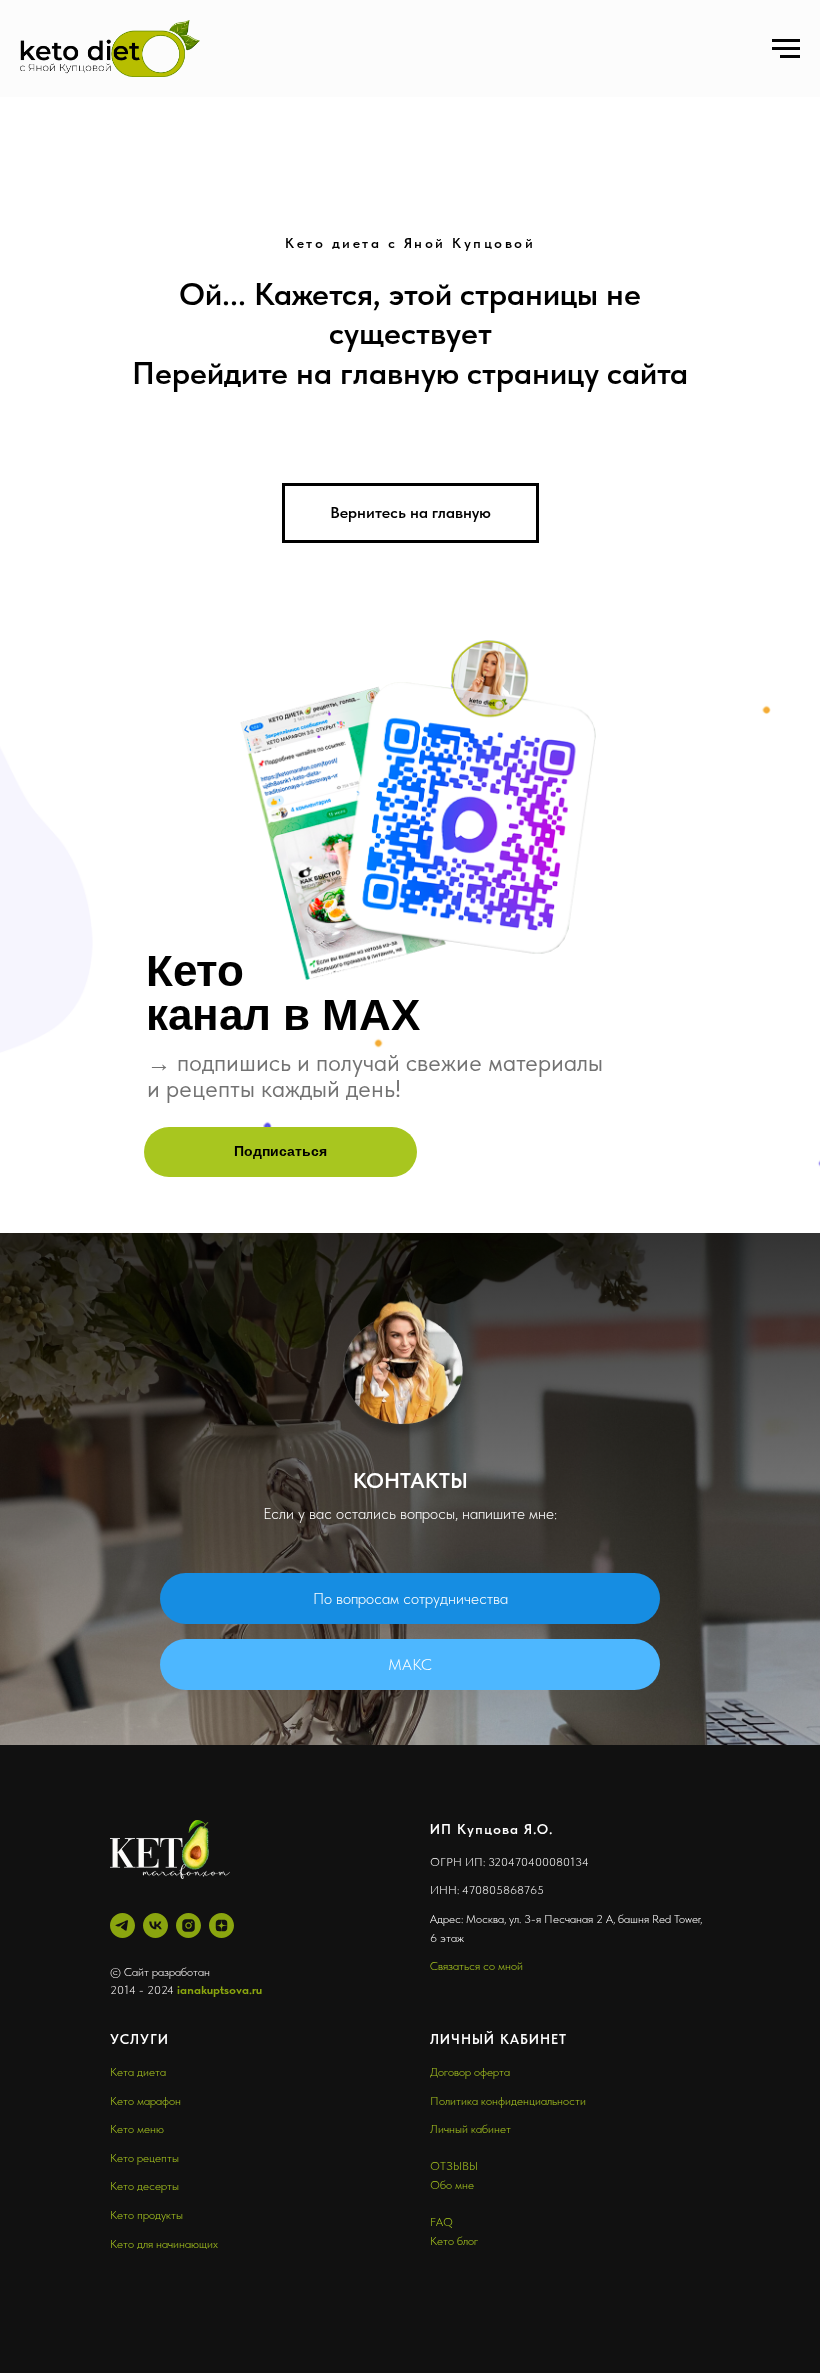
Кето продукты (146, 2215)
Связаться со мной (476, 1966)
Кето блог (454, 2241)
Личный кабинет (470, 2129)
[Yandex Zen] (221, 1925)
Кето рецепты (144, 2158)
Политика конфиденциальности (508, 2101)
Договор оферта (470, 2072)
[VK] (155, 1925)
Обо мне (452, 2185)
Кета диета (138, 2072)
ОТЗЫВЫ (454, 2166)
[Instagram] (188, 1925)
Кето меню (137, 2129)
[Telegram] (122, 1925)
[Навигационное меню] (786, 49)
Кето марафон (145, 2101)
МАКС (410, 1664)
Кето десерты (144, 2186)
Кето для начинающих (164, 2244)
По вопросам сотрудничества (410, 1598)
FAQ (441, 2222)
